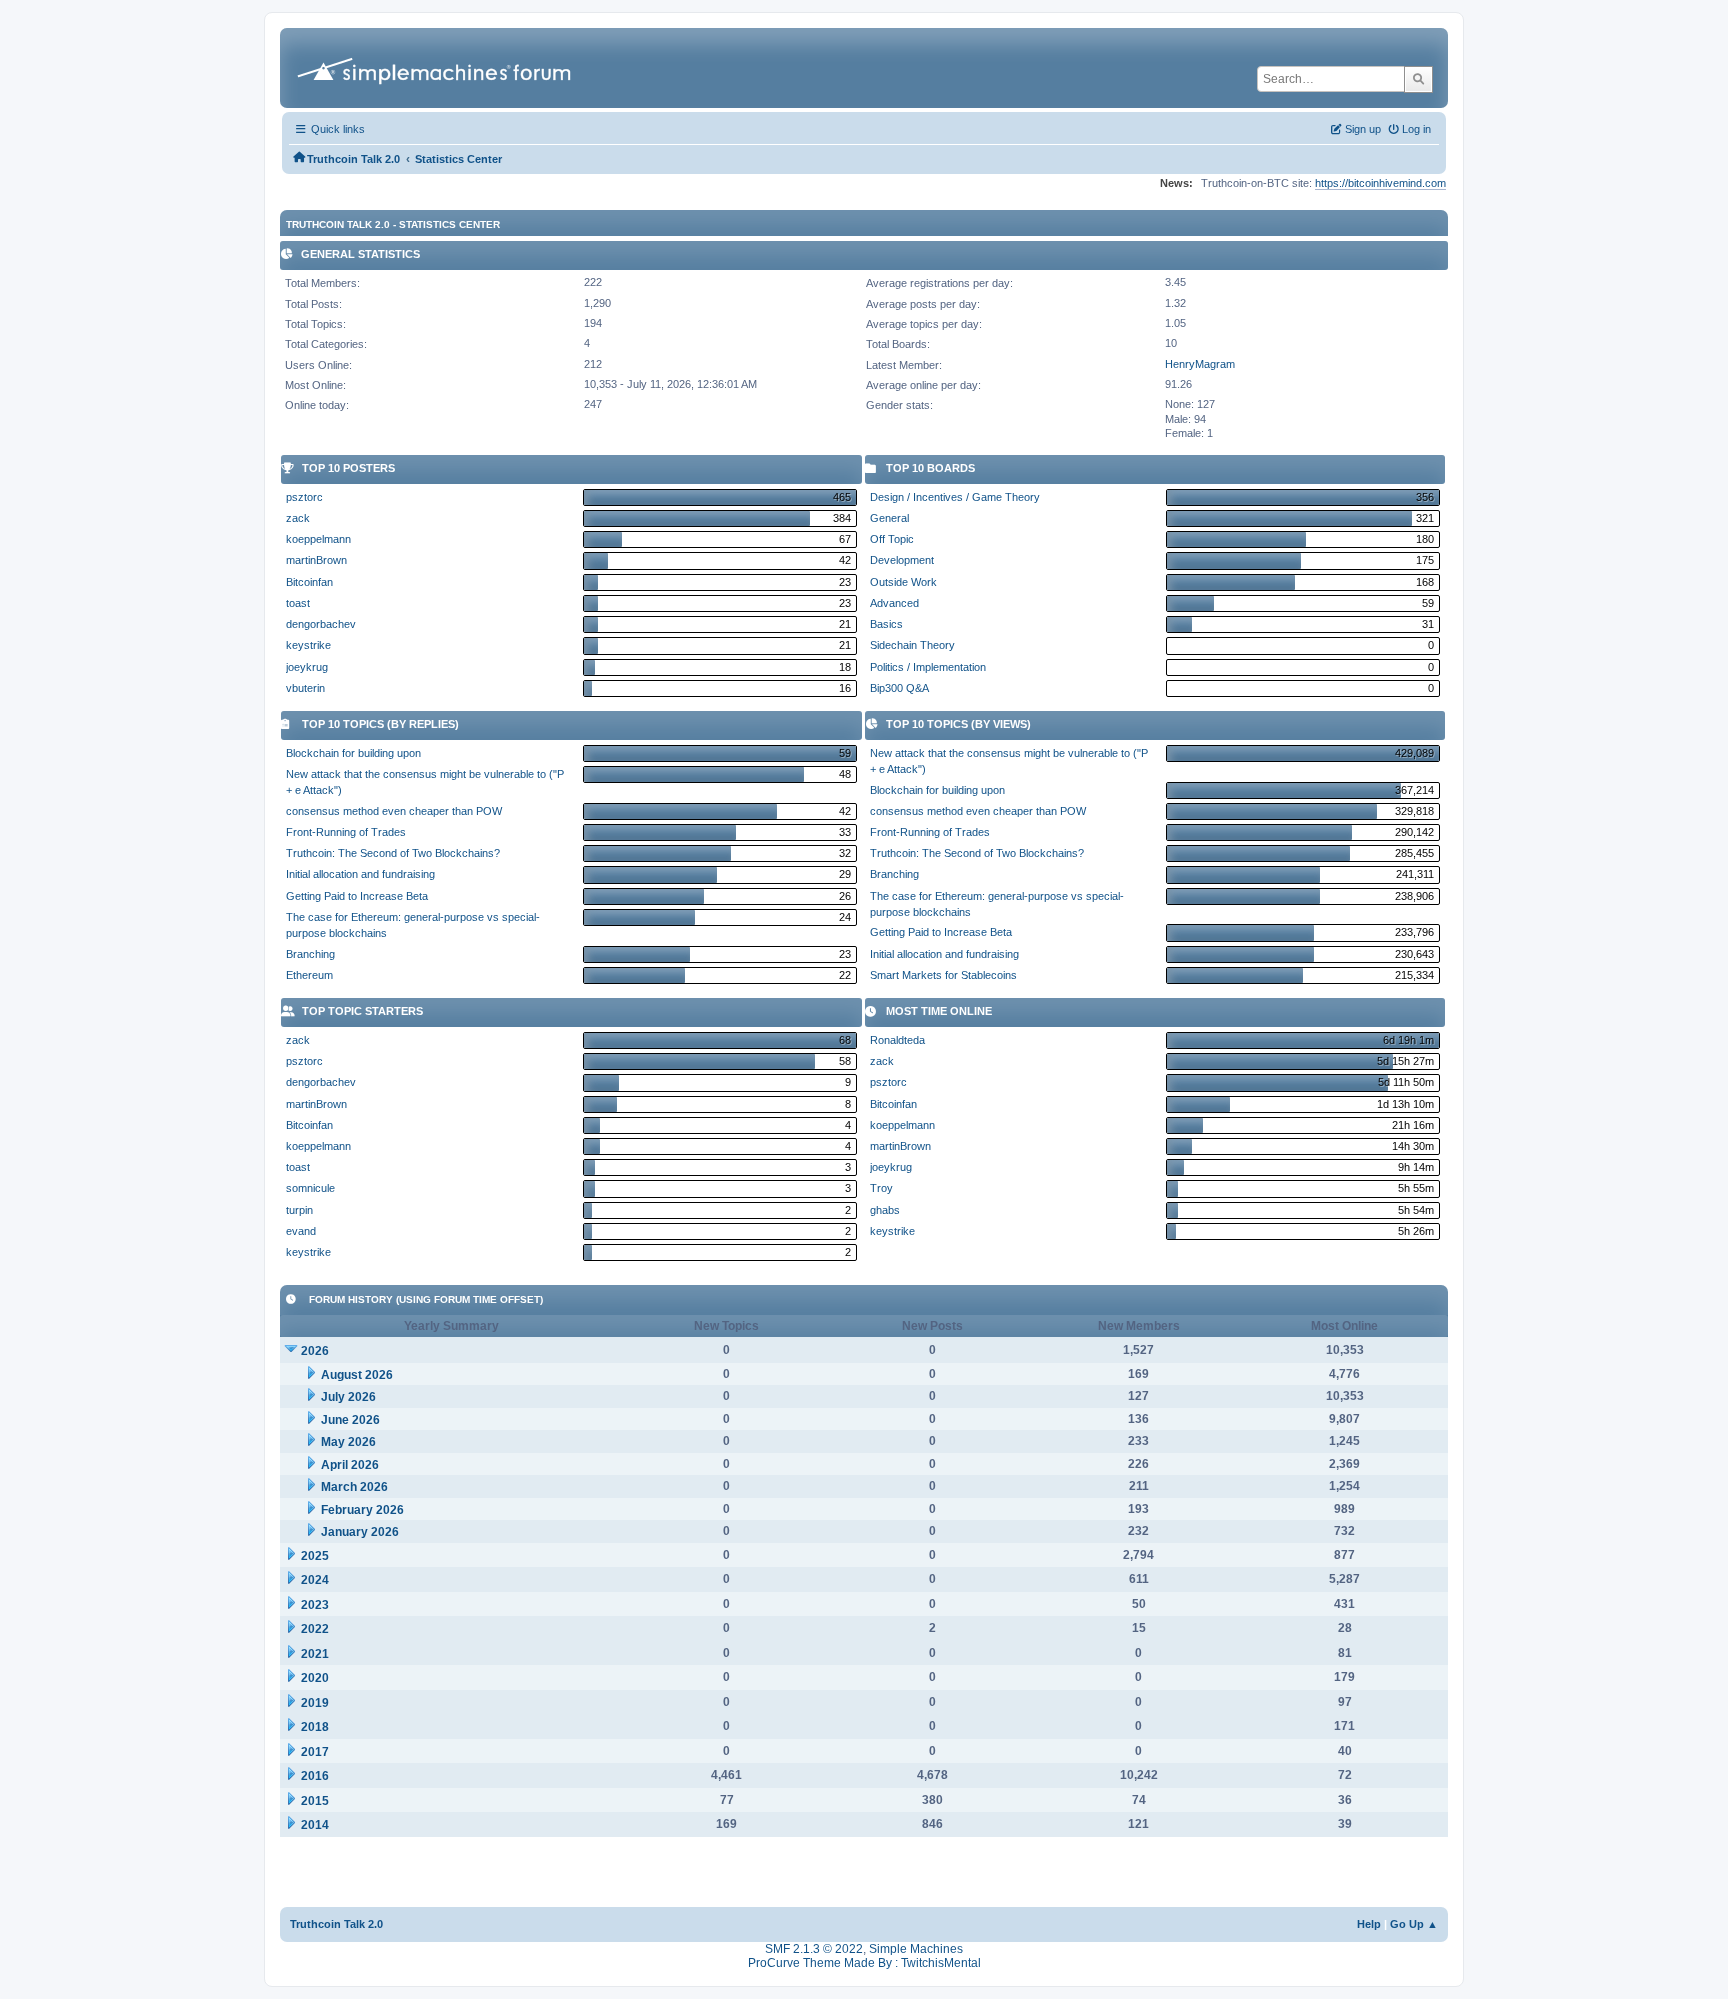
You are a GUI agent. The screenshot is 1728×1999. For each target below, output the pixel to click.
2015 (315, 1801)
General (889, 518)
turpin (299, 1210)
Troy (881, 1188)
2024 (315, 1580)
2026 (315, 1351)
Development (902, 560)
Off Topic (892, 539)
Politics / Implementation (928, 667)
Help (1369, 1924)
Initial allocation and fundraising (360, 874)
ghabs (885, 1210)
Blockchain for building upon (353, 753)
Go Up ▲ (1414, 1924)
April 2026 (350, 1465)
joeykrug (307, 667)
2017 (315, 1752)
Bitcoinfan (309, 582)
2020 (315, 1678)
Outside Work (903, 582)
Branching (310, 954)
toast (298, 603)
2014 (315, 1825)
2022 (315, 1629)
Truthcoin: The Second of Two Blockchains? (393, 853)
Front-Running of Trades (346, 832)
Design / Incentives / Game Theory (955, 497)
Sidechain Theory (912, 645)
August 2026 (357, 1375)
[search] (1418, 79)
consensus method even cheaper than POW (394, 811)
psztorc (304, 497)
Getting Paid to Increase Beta (357, 896)
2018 (315, 1727)
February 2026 (362, 1510)
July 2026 (348, 1397)
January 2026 (360, 1532)
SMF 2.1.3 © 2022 (814, 1949)
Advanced (894, 603)
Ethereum (309, 975)
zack (298, 518)
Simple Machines (916, 1949)
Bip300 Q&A (899, 688)
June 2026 (350, 1420)
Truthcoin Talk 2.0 (336, 1924)
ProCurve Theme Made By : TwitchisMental (864, 1963)
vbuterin (305, 688)
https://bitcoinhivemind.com (1380, 183)
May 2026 (348, 1442)
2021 (315, 1654)
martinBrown (316, 560)
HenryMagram (1200, 364)
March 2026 (354, 1487)
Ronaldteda (897, 1040)
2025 (315, 1556)
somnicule (310, 1188)
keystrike (308, 645)
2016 (315, 1776)
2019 (315, 1703)
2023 (315, 1605)
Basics (886, 624)
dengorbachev (321, 624)
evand (301, 1231)
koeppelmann (318, 539)
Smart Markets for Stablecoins (943, 975)
